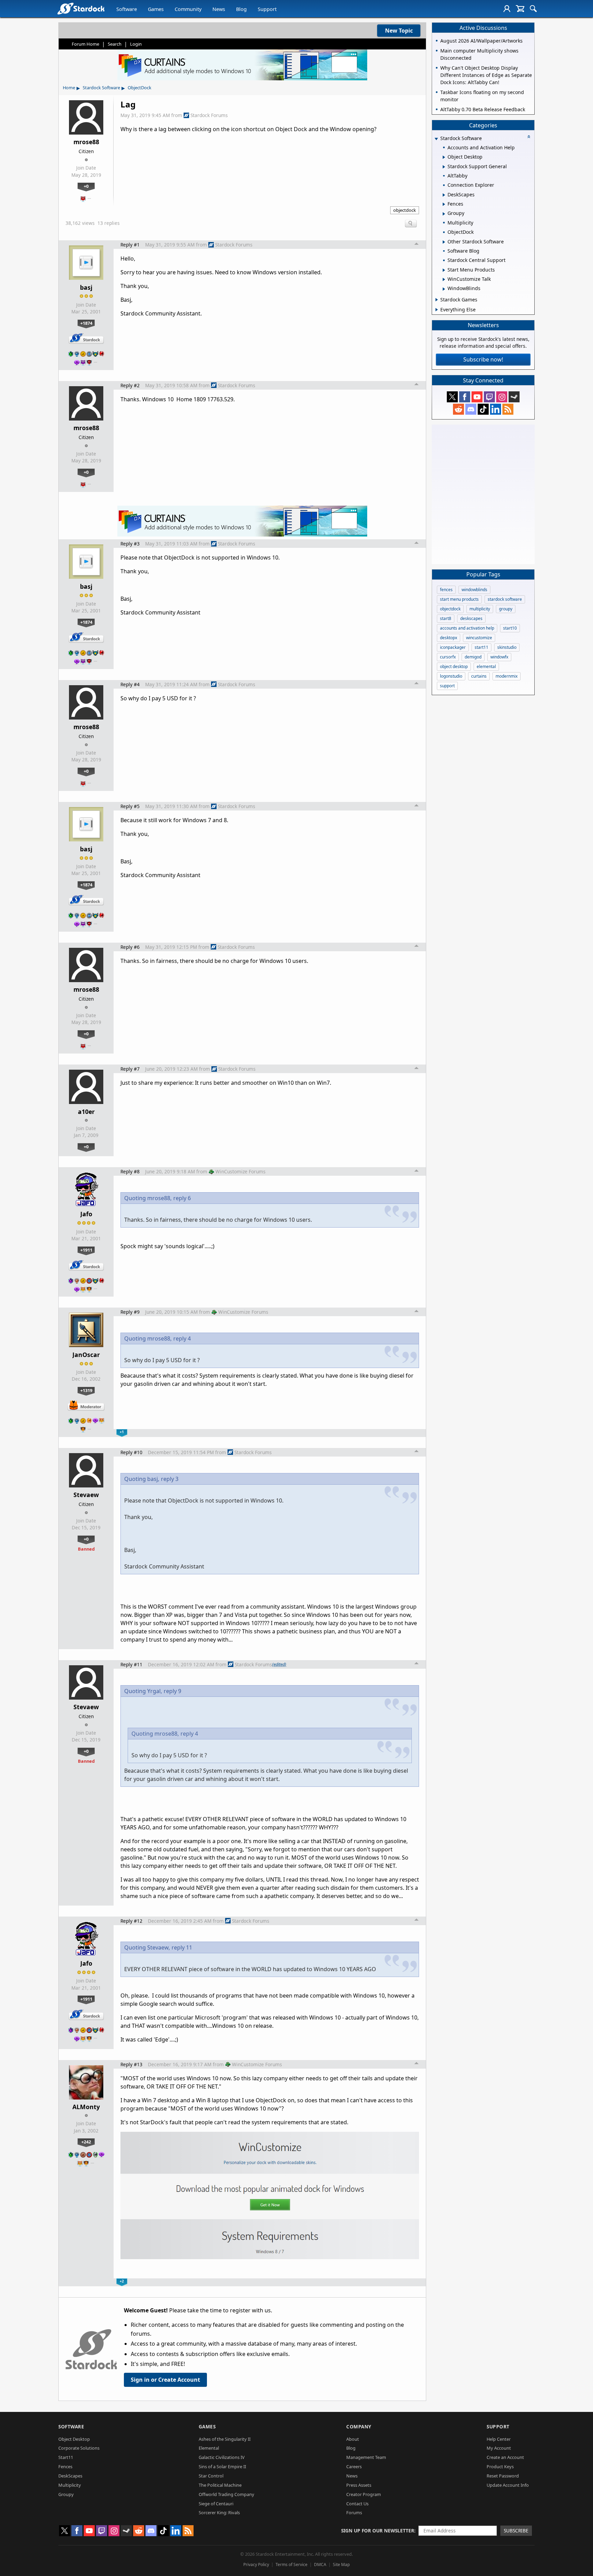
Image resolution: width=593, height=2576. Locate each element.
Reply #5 (130, 806)
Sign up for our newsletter (378, 2531)
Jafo (86, 1214)
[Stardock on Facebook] (465, 397)
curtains (479, 676)
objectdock (405, 210)
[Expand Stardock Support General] (444, 167)
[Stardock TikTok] (483, 409)
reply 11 (182, 1947)
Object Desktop (74, 2439)
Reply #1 (130, 245)
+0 (86, 186)
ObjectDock (139, 88)
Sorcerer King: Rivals (219, 2512)
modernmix (507, 676)
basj (86, 287)
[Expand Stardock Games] (437, 300)
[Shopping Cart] (520, 9)
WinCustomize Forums (241, 1171)
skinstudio (507, 647)
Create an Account (505, 2457)
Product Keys (500, 2466)
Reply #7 (130, 1069)
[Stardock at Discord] (471, 409)
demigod (473, 657)
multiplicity (480, 609)
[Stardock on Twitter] (452, 397)
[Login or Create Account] (507, 9)
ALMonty (86, 2107)
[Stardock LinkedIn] (496, 409)
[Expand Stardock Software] (436, 139)
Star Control (211, 2476)
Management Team (366, 2457)
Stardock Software (101, 88)
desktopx (449, 638)
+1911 (86, 1250)
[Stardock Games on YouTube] (477, 397)
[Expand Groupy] (444, 214)
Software (127, 9)
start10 (510, 628)
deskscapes (471, 618)
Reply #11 (131, 1664)
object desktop (454, 666)
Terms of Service (292, 2564)
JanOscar (86, 1355)
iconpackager (453, 647)
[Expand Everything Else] (437, 310)
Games (156, 9)
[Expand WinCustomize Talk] (444, 279)
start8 (446, 618)
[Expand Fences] (444, 204)
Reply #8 (130, 1171)
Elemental (209, 2448)
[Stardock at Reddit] (458, 409)
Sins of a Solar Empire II (222, 2466)
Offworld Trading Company (226, 2494)
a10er (86, 1112)
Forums (354, 2512)
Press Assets (359, 2485)
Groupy (66, 2494)
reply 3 (170, 1479)
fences (446, 590)
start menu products (459, 599)
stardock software (505, 599)
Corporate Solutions (79, 2448)
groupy (506, 609)
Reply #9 (130, 1312)
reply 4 (182, 1338)
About (353, 2439)
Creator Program (364, 2494)
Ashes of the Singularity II (225, 2439)
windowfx (499, 657)
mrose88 (86, 142)
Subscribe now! (483, 359)
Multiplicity (70, 2485)
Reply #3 (130, 544)
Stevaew (86, 1495)
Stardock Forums (209, 115)
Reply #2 (130, 385)
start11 (481, 647)
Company (359, 2426)
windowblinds (474, 590)
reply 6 (182, 1198)
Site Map (341, 2564)
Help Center (499, 2439)
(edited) (279, 1664)
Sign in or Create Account (165, 2380)
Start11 (66, 2457)
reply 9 (172, 1691)
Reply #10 (131, 1452)
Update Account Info (508, 2485)
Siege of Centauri (216, 2504)
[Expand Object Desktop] (444, 157)
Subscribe (516, 2531)
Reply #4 (130, 684)
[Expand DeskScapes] (444, 195)
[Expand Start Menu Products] (444, 270)
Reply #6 (130, 947)
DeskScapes (70, 2476)
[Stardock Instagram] (502, 397)
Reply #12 (131, 1921)
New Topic (399, 31)
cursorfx (448, 657)
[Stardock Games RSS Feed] (508, 409)
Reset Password (503, 2476)
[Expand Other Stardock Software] (444, 242)
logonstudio (451, 676)
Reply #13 (131, 2064)
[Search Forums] (533, 9)
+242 (86, 2142)
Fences (65, 2466)
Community (188, 9)
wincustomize (479, 638)
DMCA (320, 2564)
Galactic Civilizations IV (222, 2457)
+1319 (86, 1390)
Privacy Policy (256, 2564)
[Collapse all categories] (529, 137)
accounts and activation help (467, 628)
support (447, 686)
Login (136, 44)
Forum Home (85, 44)
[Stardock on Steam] (514, 397)
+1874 (86, 323)
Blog (241, 9)
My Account (499, 2448)
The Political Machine (220, 2485)
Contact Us (357, 2504)
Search (115, 44)
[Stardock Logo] (81, 8)
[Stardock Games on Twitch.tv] (489, 397)
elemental (486, 666)
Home (69, 88)
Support (267, 9)
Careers (354, 2466)
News (219, 9)
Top (417, 245)
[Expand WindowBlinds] (444, 289)
